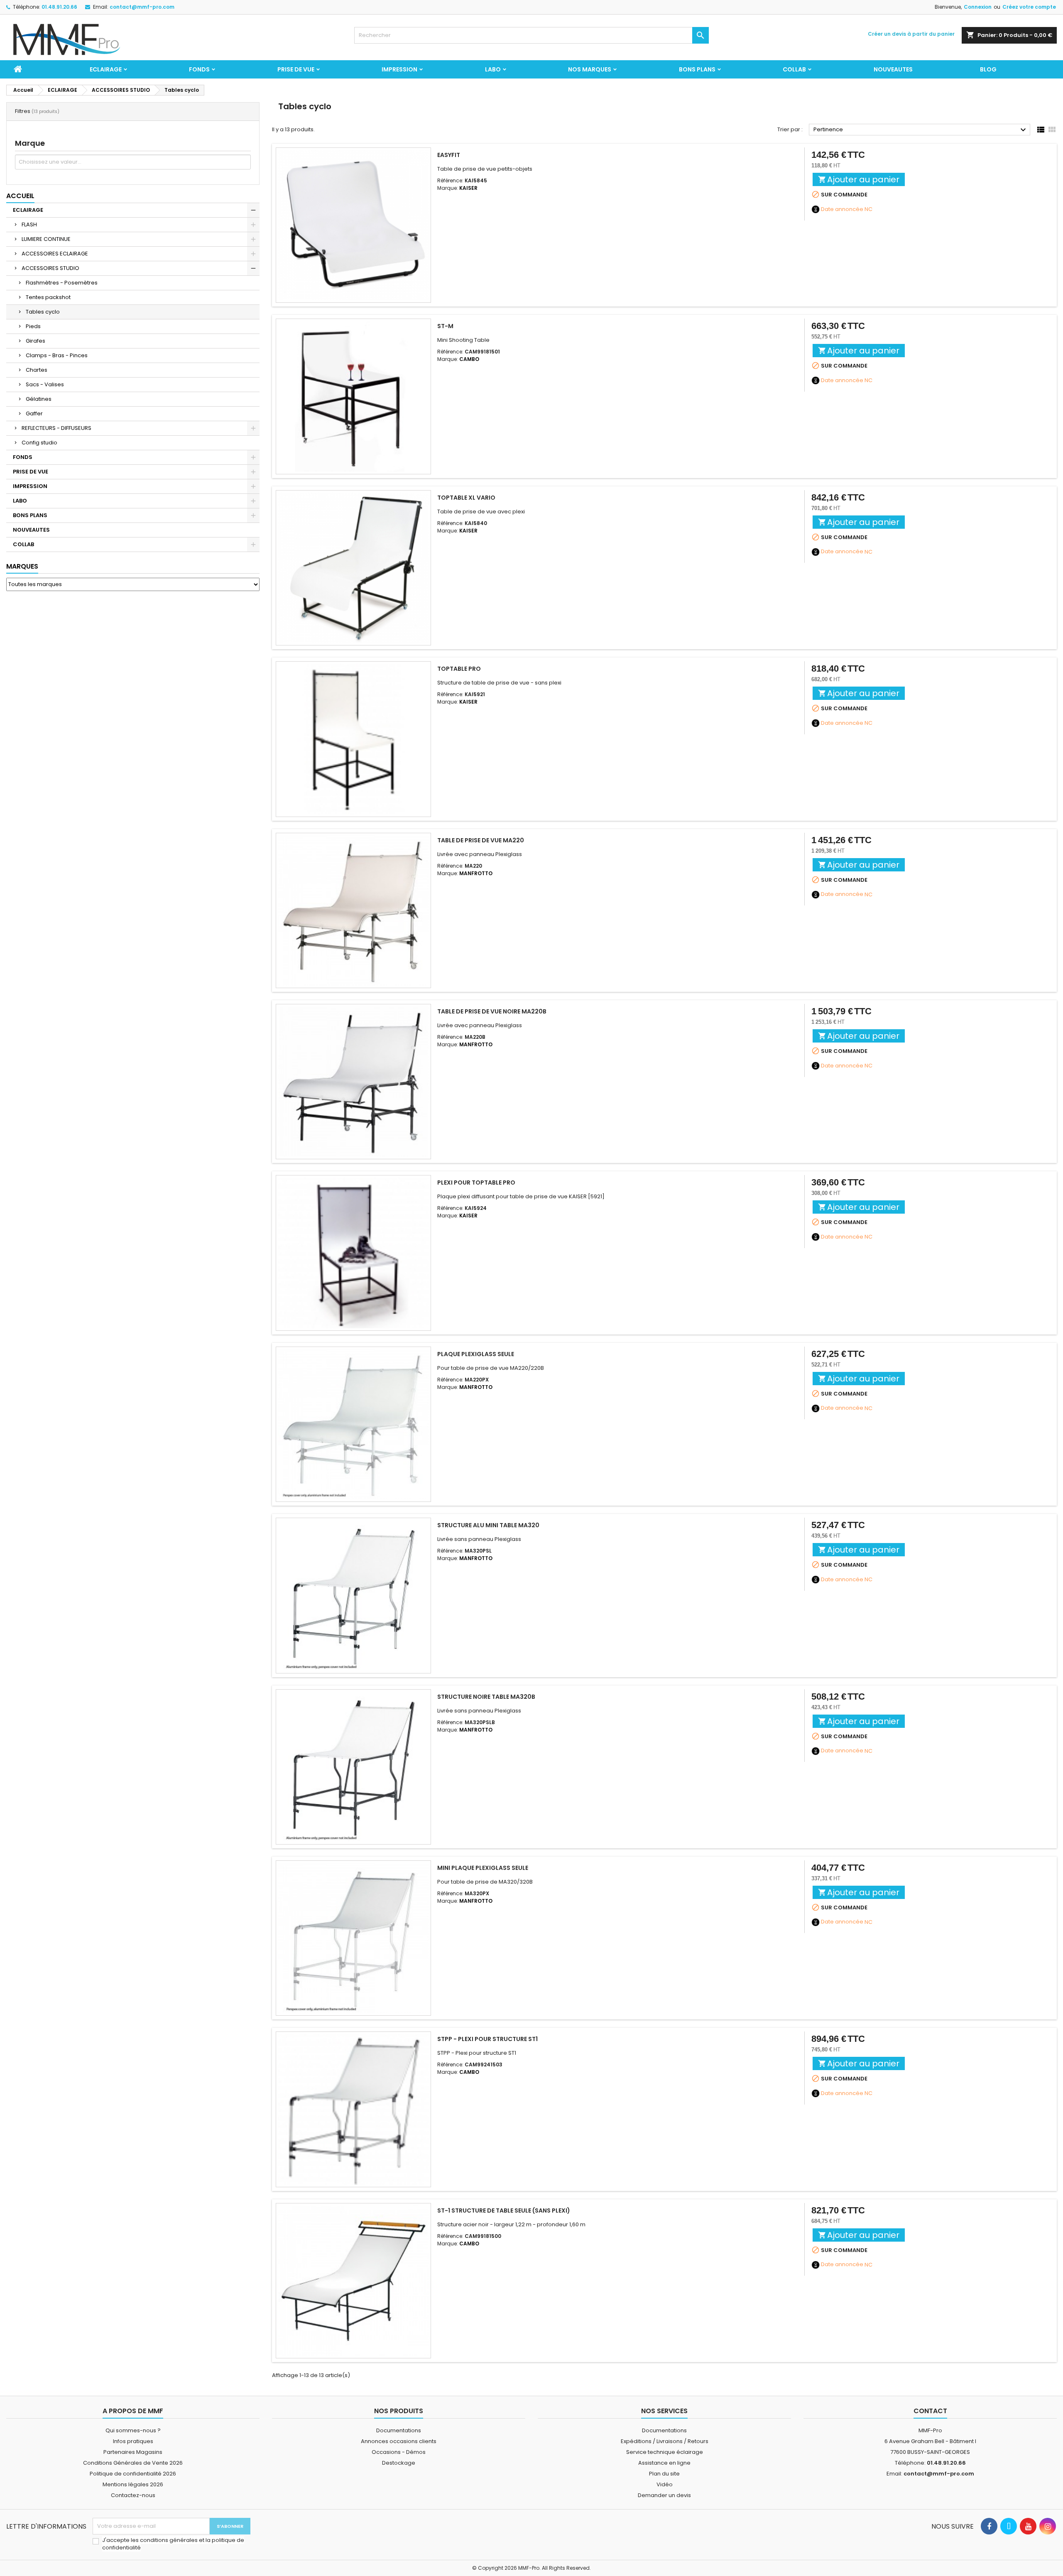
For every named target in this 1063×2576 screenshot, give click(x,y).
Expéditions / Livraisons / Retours (665, 2441)
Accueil (20, 196)
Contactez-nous (133, 2495)
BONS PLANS (697, 69)
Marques (22, 566)
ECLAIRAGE (106, 69)
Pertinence (921, 130)
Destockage (399, 2463)
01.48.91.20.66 (59, 7)
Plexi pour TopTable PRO (476, 1183)
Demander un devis (664, 2495)
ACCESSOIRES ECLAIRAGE (55, 254)
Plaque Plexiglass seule (476, 1354)
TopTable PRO (459, 669)
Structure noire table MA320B (486, 1697)
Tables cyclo (43, 312)
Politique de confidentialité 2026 (133, 2474)
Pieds (33, 326)
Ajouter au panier (859, 179)
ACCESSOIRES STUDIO (50, 268)
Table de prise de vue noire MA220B (492, 1011)
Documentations (399, 2430)
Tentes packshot (48, 297)
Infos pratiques (133, 2441)
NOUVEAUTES (893, 69)
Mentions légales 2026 (133, 2484)
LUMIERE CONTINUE (46, 239)
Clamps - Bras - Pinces (57, 355)
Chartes (37, 370)
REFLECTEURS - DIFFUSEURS (56, 428)
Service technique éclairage (665, 2452)
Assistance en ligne (664, 2463)
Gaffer (34, 413)
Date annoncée (842, 209)
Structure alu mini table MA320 (488, 1525)
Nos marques (590, 69)
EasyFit (449, 155)
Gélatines (39, 399)
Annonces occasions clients (399, 2441)
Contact (930, 2411)
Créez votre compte (1029, 7)
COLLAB (794, 69)
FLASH (29, 224)
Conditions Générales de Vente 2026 (133, 2463)
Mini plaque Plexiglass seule (483, 1868)
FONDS (199, 69)
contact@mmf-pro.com (142, 7)
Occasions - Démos (399, 2452)
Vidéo (665, 2484)
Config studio (39, 443)
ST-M (445, 326)
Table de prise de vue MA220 (481, 840)
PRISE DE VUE (296, 69)
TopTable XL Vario (466, 498)
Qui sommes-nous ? (133, 2430)
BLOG (988, 69)
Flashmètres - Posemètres (62, 283)
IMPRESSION (399, 69)
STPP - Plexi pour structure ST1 (487, 2039)
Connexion (978, 7)
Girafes (36, 341)
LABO (493, 69)
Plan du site (664, 2474)
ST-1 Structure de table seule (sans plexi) (504, 2210)
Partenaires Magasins (133, 2452)
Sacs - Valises (45, 384)
